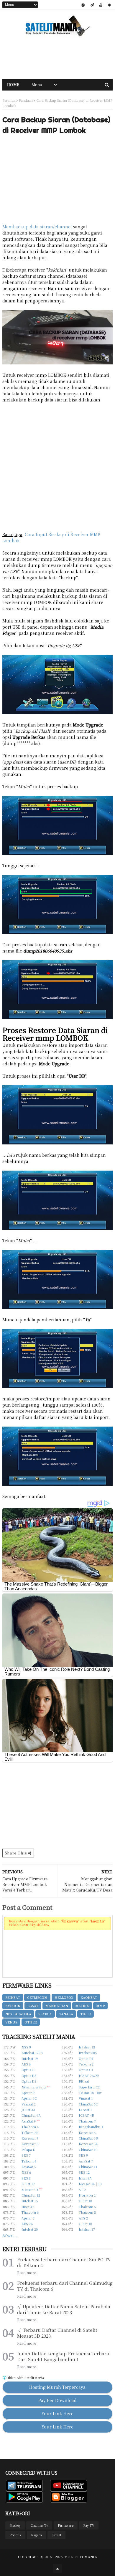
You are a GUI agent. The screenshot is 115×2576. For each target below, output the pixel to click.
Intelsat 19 (30, 2058)
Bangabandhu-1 (91, 2127)
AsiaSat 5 (29, 2167)
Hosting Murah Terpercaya (57, 2387)
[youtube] (101, 5)
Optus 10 (28, 2070)
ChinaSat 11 (88, 2167)
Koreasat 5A (88, 2144)
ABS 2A (27, 2224)
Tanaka (66, 2014)
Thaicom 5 (87, 2207)
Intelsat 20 (30, 2229)
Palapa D (28, 2150)
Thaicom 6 (30, 2212)
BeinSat (13, 1997)
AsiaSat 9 (29, 2121)
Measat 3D (30, 2190)
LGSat (33, 2006)
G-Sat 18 (85, 2224)
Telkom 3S (30, 2133)
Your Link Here (57, 2413)
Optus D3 (29, 2075)
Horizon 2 (87, 2195)
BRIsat (84, 2081)
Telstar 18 (86, 2093)
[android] (109, 5)
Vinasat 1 (86, 2098)
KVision (13, 2006)
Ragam (36, 2535)
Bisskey (15, 2525)
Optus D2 (29, 2081)
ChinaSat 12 (31, 2195)
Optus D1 (86, 2058)
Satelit (56, 2535)
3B (100, 2184)
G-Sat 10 (85, 2201)
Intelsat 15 (30, 2201)
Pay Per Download (57, 2400)
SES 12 (84, 2172)
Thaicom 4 (30, 2127)
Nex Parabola (18, 2014)
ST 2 (82, 2190)
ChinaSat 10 (88, 2150)
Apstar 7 (28, 2218)
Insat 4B (28, 2207)
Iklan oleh (25, 2378)
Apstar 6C (29, 2098)
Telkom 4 (29, 2161)
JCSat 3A (28, 2110)
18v (99, 2093)
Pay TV (89, 2525)
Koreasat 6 (87, 2133)
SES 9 (83, 2155)
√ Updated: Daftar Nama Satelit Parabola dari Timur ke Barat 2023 (64, 2309)
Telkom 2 (86, 2064)
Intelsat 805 (88, 2053)
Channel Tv (39, 2525)
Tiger (86, 2014)
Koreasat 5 (30, 2144)
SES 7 (26, 2155)
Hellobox (64, 1997)
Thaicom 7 (87, 2121)
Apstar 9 (28, 2093)
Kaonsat (89, 1997)
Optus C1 (86, 2070)
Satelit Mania (83, 2557)
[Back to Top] (57, 2568)
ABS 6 (26, 2064)
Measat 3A (87, 2184)
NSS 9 (26, 2047)
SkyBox (45, 2014)
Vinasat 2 (29, 2104)
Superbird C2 (89, 2087)
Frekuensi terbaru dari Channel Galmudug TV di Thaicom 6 (65, 2286)
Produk (15, 2535)
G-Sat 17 (28, 2184)
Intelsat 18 (87, 2047)
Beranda (9, 100)
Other (31, 2022)
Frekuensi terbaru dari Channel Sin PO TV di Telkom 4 (64, 2262)
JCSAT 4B (86, 2115)
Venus (11, 2022)
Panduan (26, 100)
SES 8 (26, 2178)
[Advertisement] (57, 58)
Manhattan (57, 2006)
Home (13, 84)
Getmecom (37, 1997)
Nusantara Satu (34, 2087)
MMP (100, 2006)
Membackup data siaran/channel (37, 227)
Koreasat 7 (30, 2138)
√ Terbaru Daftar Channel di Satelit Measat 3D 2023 (57, 2333)
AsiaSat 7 (86, 2161)
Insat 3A (85, 2178)
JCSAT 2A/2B (89, 2075)
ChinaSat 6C (88, 2104)
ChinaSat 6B (88, 2138)
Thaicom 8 (87, 2212)
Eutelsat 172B (32, 2053)
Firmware (66, 2525)
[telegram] (92, 5)
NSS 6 (26, 2172)
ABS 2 (83, 2218)
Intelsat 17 (87, 2229)
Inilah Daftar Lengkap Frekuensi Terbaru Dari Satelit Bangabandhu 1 (63, 2356)
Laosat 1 (85, 2110)
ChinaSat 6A (31, 2115)
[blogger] (83, 5)
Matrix (82, 2006)
